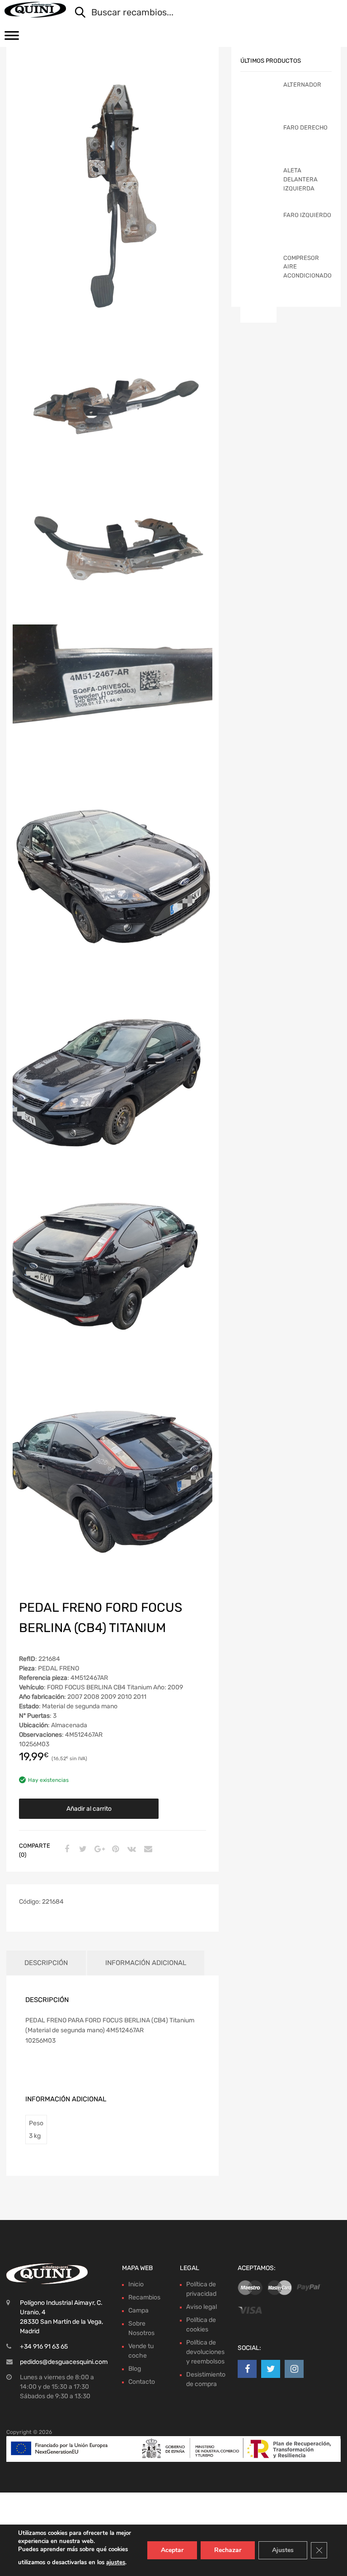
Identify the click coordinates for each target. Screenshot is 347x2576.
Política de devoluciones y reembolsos (205, 2352)
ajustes (116, 2562)
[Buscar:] (202, 13)
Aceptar (172, 2550)
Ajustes (283, 2550)
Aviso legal (202, 2307)
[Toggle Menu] (12, 38)
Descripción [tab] (46, 1963)
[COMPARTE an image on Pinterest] (114, 1850)
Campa (138, 2310)
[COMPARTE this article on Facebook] (66, 1850)
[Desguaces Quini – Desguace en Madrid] (35, 10)
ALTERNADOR (302, 85)
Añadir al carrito (89, 1809)
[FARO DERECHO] (258, 153)
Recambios (144, 2297)
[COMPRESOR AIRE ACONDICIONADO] (258, 288)
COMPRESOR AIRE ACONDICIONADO (307, 267)
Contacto (142, 2382)
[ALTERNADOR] (258, 106)
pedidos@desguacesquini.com (64, 2362)
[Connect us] (247, 2369)
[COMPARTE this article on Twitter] (82, 1850)
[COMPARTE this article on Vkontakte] (131, 1850)
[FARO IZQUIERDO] (258, 241)
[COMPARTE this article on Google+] (98, 1850)
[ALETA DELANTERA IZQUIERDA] (258, 201)
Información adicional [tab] (146, 1963)
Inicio (136, 2284)
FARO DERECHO (305, 127)
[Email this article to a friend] (147, 1850)
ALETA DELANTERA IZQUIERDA (300, 179)
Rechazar (228, 2550)
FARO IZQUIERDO (307, 215)
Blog (135, 2369)
